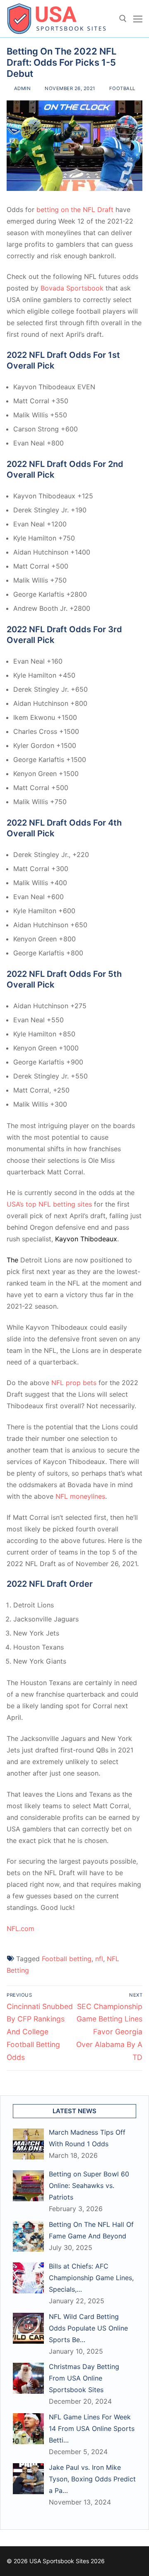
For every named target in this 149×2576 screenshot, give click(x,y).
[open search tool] (123, 19)
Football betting (67, 1959)
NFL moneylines (80, 1496)
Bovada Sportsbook (72, 288)
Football (121, 88)
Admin (22, 88)
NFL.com (20, 1928)
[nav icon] (138, 19)
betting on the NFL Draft (75, 210)
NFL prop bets (74, 1383)
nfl (99, 1959)
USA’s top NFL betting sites (49, 1204)
